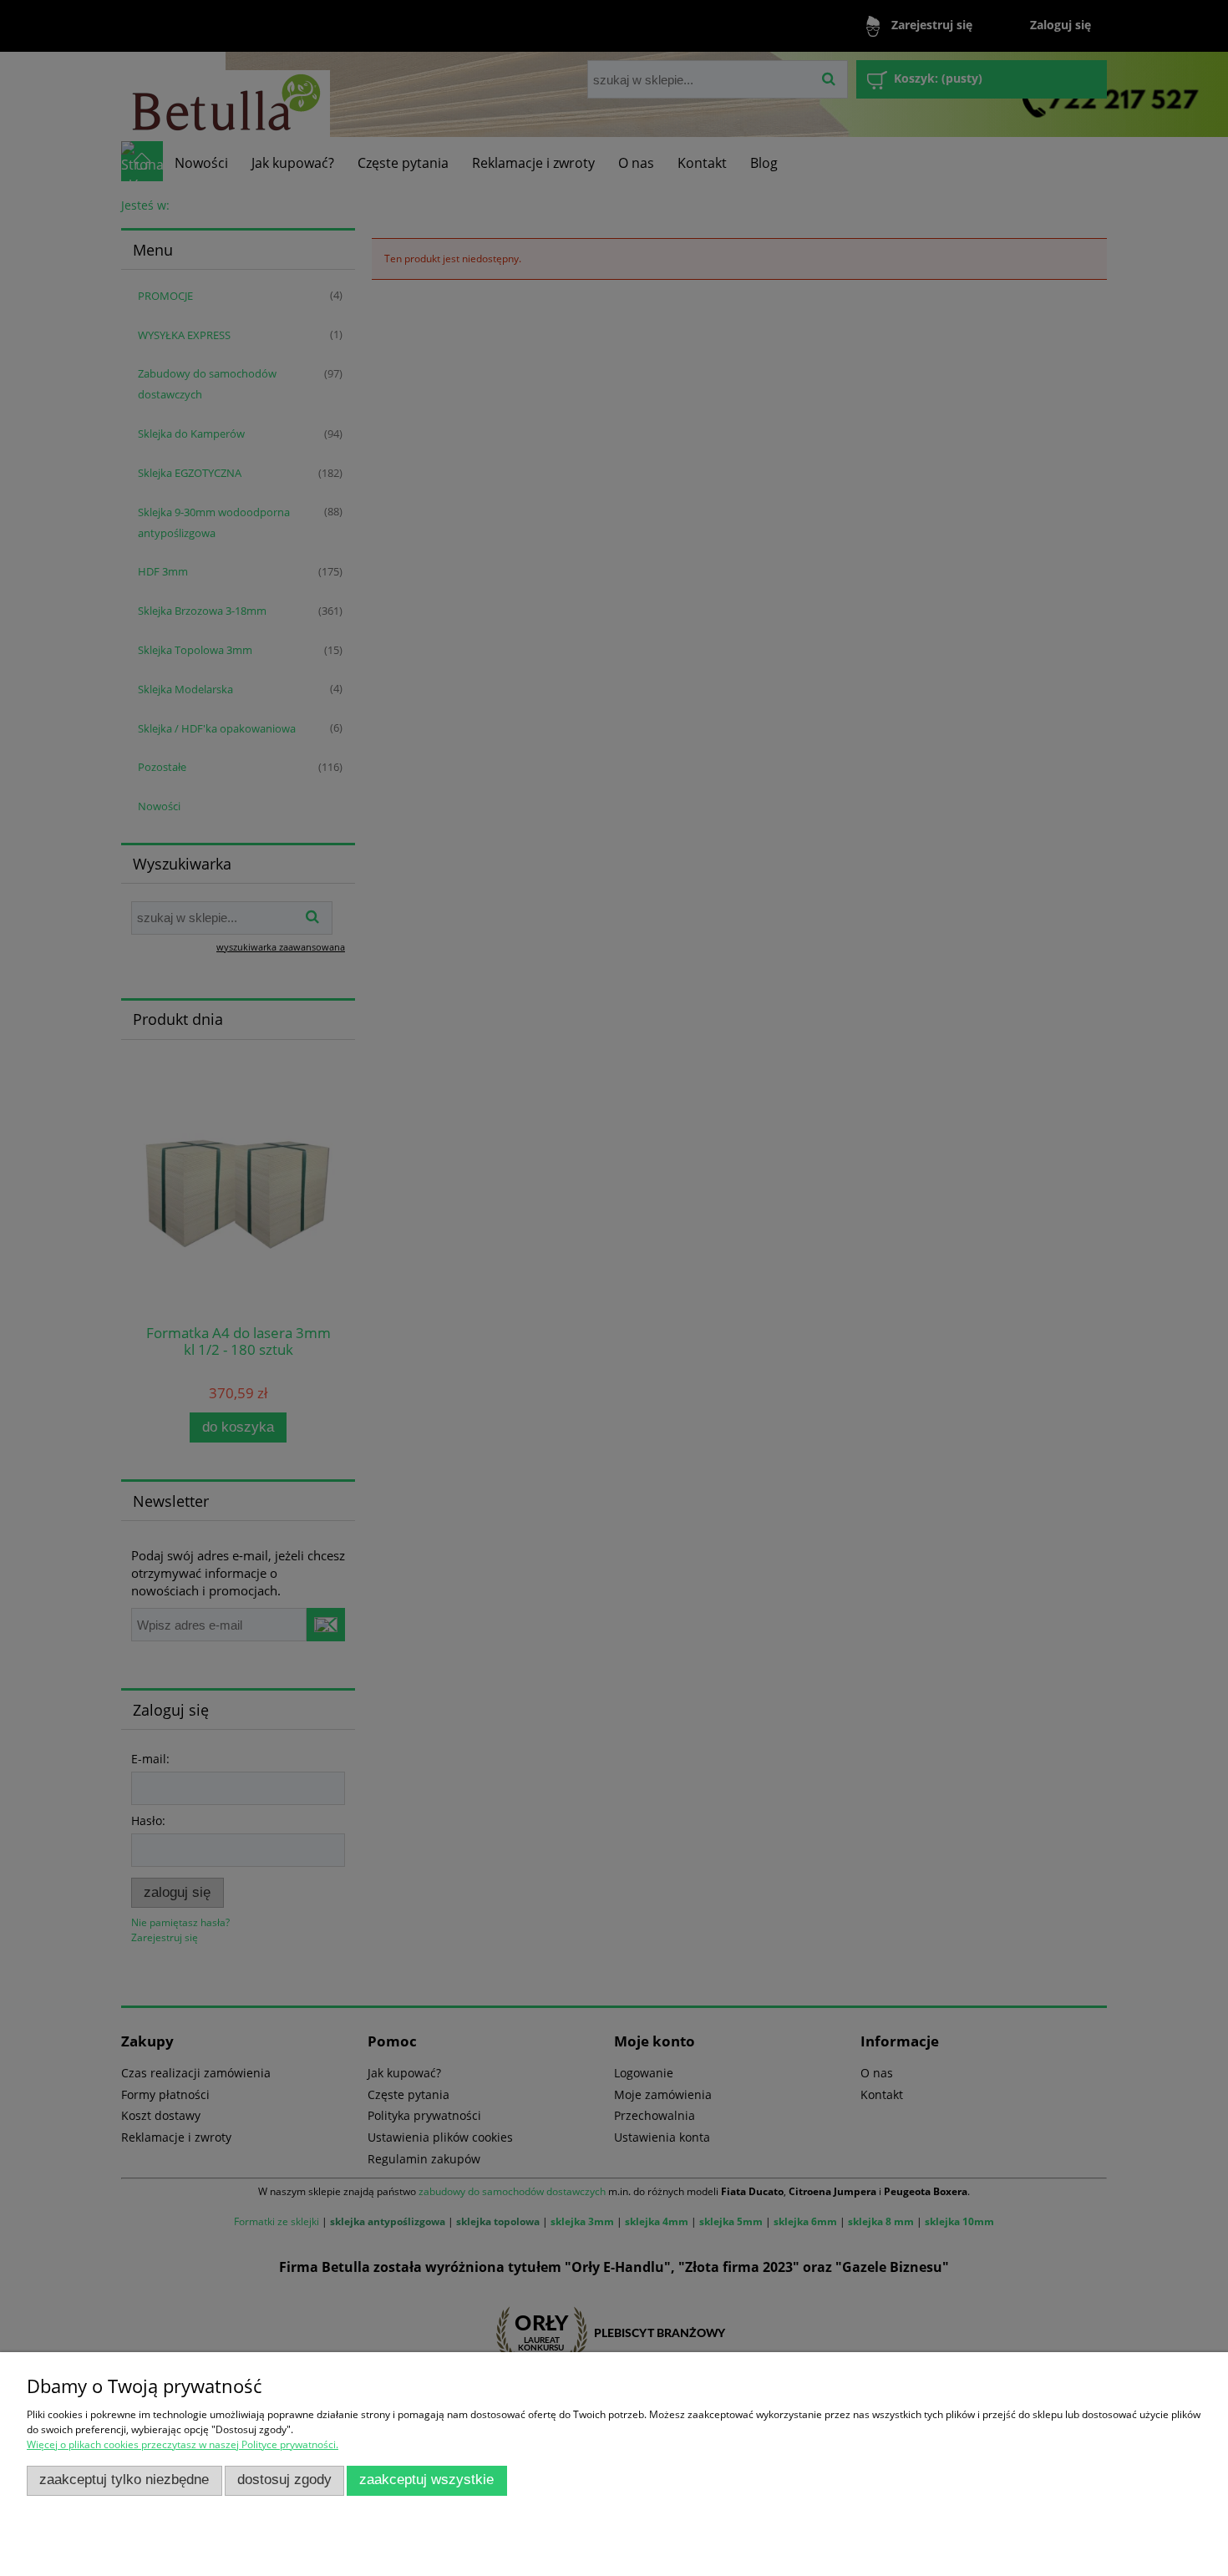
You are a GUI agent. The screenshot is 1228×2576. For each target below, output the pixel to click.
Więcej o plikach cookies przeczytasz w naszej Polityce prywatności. (183, 2444)
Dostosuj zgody (284, 2480)
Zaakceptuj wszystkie (426, 2480)
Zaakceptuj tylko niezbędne (124, 2480)
